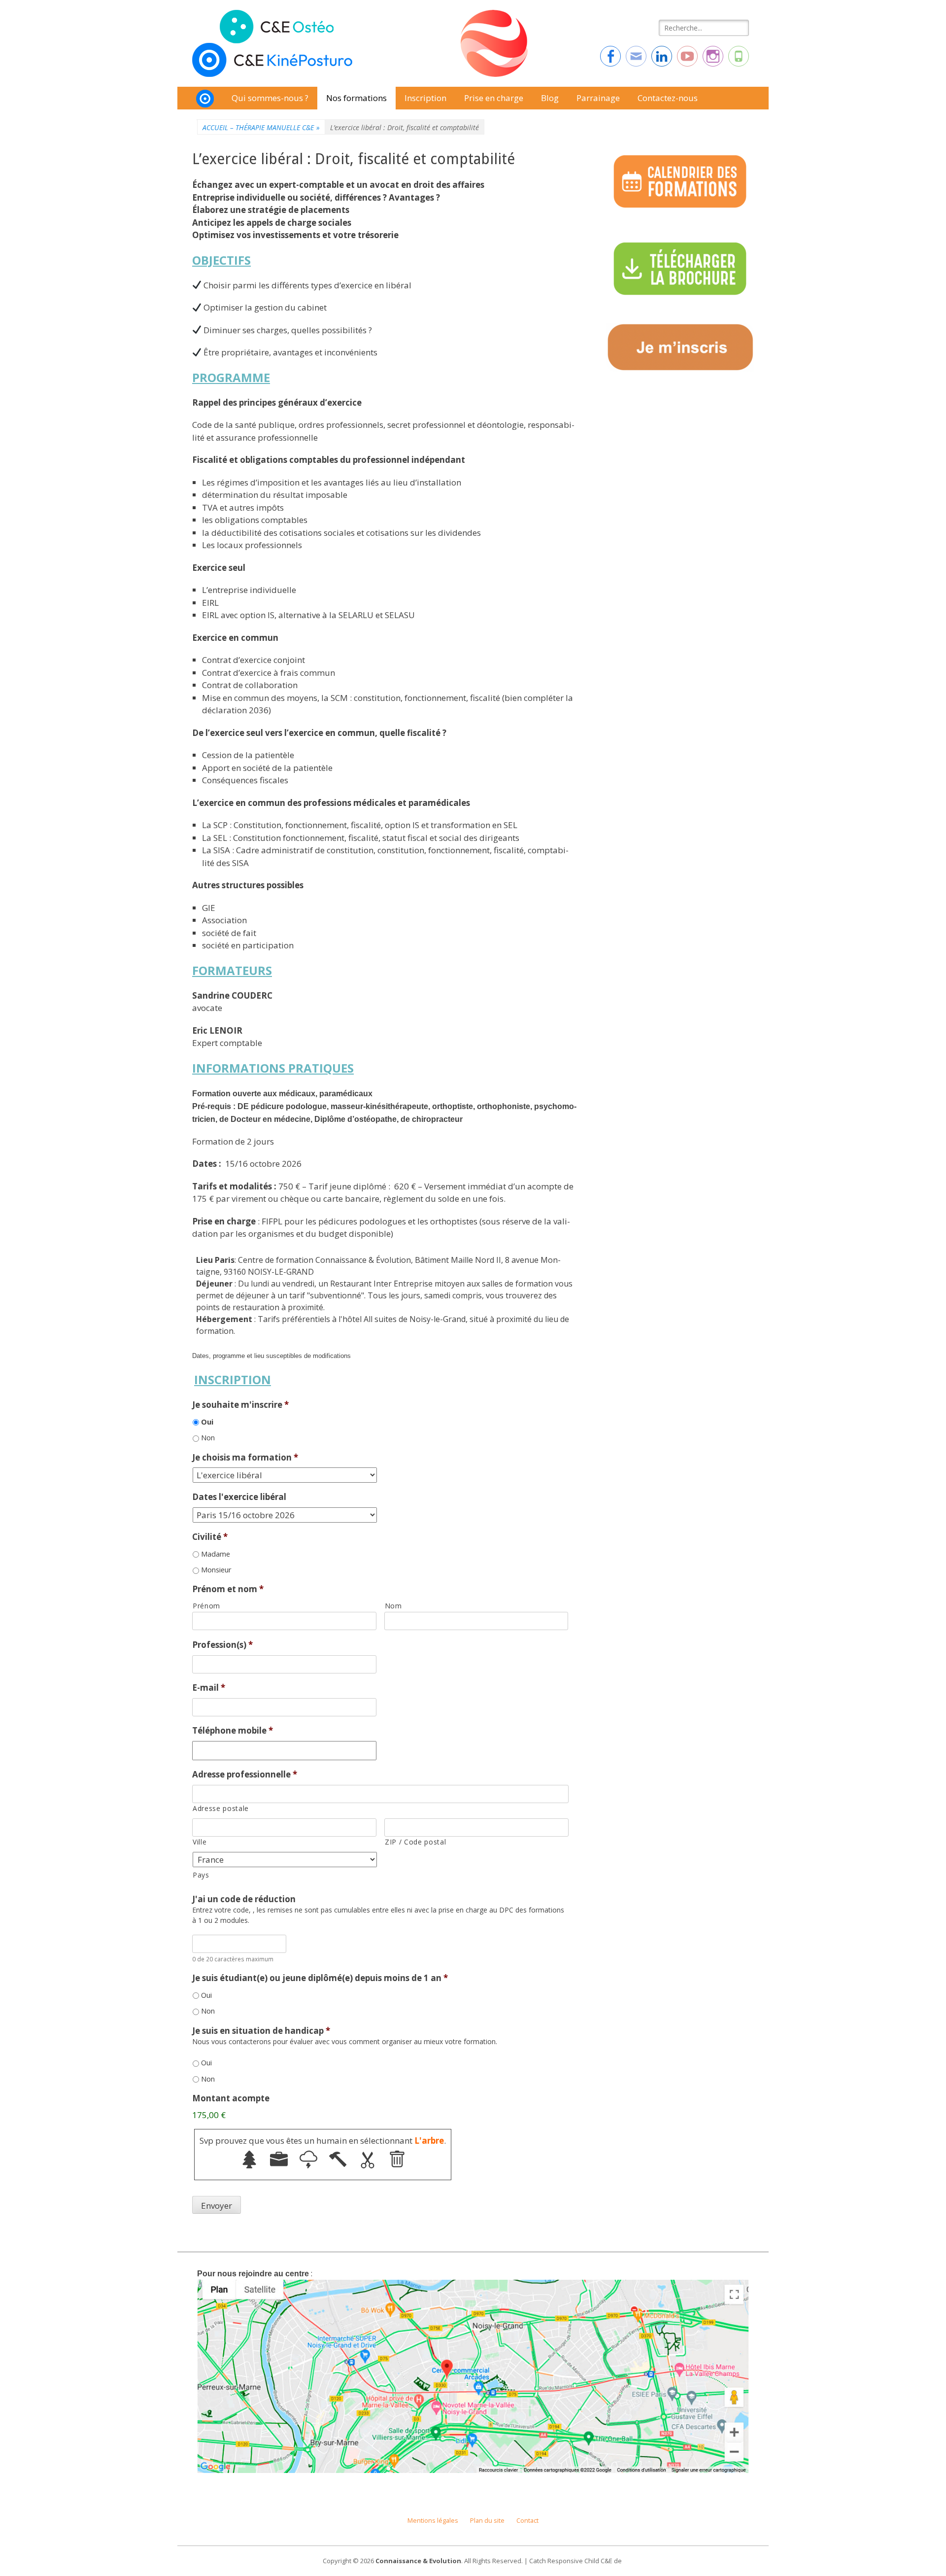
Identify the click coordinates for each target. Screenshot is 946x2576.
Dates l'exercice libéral (239, 1497)
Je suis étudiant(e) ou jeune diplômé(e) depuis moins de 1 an (320, 1978)
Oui (207, 1422)
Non (208, 1437)
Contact (527, 2521)
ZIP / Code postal (415, 1842)
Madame (216, 1554)
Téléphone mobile (233, 1731)
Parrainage (598, 98)
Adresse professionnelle (245, 1775)
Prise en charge (494, 98)
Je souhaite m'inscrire (240, 1405)
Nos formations (356, 98)
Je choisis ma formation (245, 1458)
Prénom (206, 1606)
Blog (550, 98)
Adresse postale (221, 1808)
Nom (393, 1606)
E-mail (209, 1688)
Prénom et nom (228, 1589)
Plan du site (487, 2521)
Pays (201, 1875)
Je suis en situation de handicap (261, 2031)
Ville (200, 1842)
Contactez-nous (668, 98)
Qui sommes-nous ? (270, 98)
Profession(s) (222, 1645)
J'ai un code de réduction (244, 1899)
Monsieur (216, 1569)
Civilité (210, 1537)
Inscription (425, 98)
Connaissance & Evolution (418, 2561)
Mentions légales (433, 2521)
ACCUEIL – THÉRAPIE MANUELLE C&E (261, 127)
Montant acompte (231, 2098)
